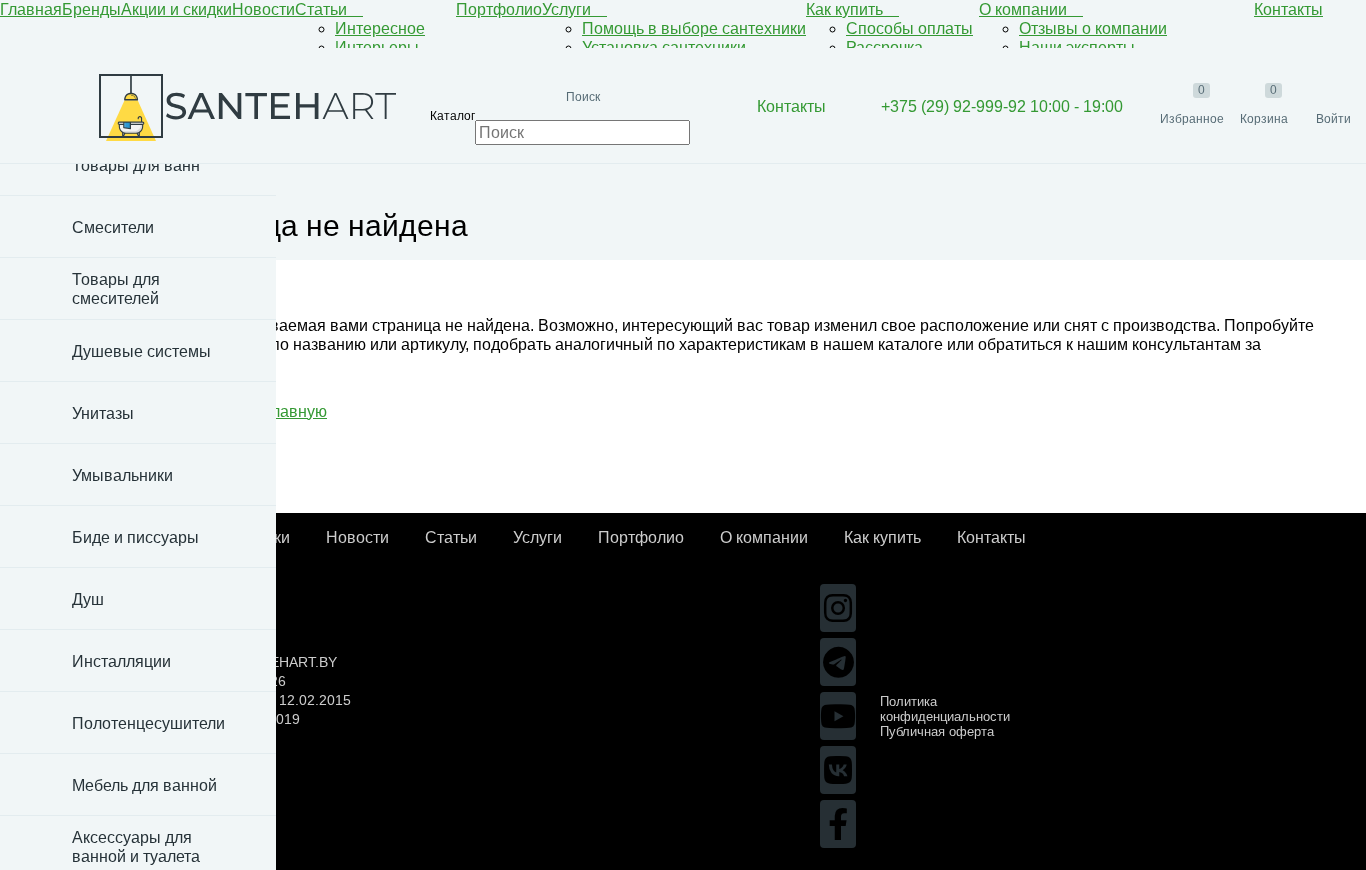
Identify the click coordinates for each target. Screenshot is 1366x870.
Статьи (323, 9)
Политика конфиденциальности (945, 709)
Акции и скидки (176, 9)
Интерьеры (377, 47)
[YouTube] (838, 716)
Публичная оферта (937, 731)
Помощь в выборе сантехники (694, 28)
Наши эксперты (1077, 47)
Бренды (91, 9)
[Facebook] (838, 824)
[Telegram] (838, 662)
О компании (1025, 9)
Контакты (1288, 9)
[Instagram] (838, 608)
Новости (263, 9)
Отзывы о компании (1093, 28)
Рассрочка (884, 47)
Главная (31, 9)
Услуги (568, 9)
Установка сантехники (664, 47)
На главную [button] (283, 411)
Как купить (846, 9)
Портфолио (499, 9)
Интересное (380, 28)
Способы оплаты (909, 28)
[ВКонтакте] (838, 770)
